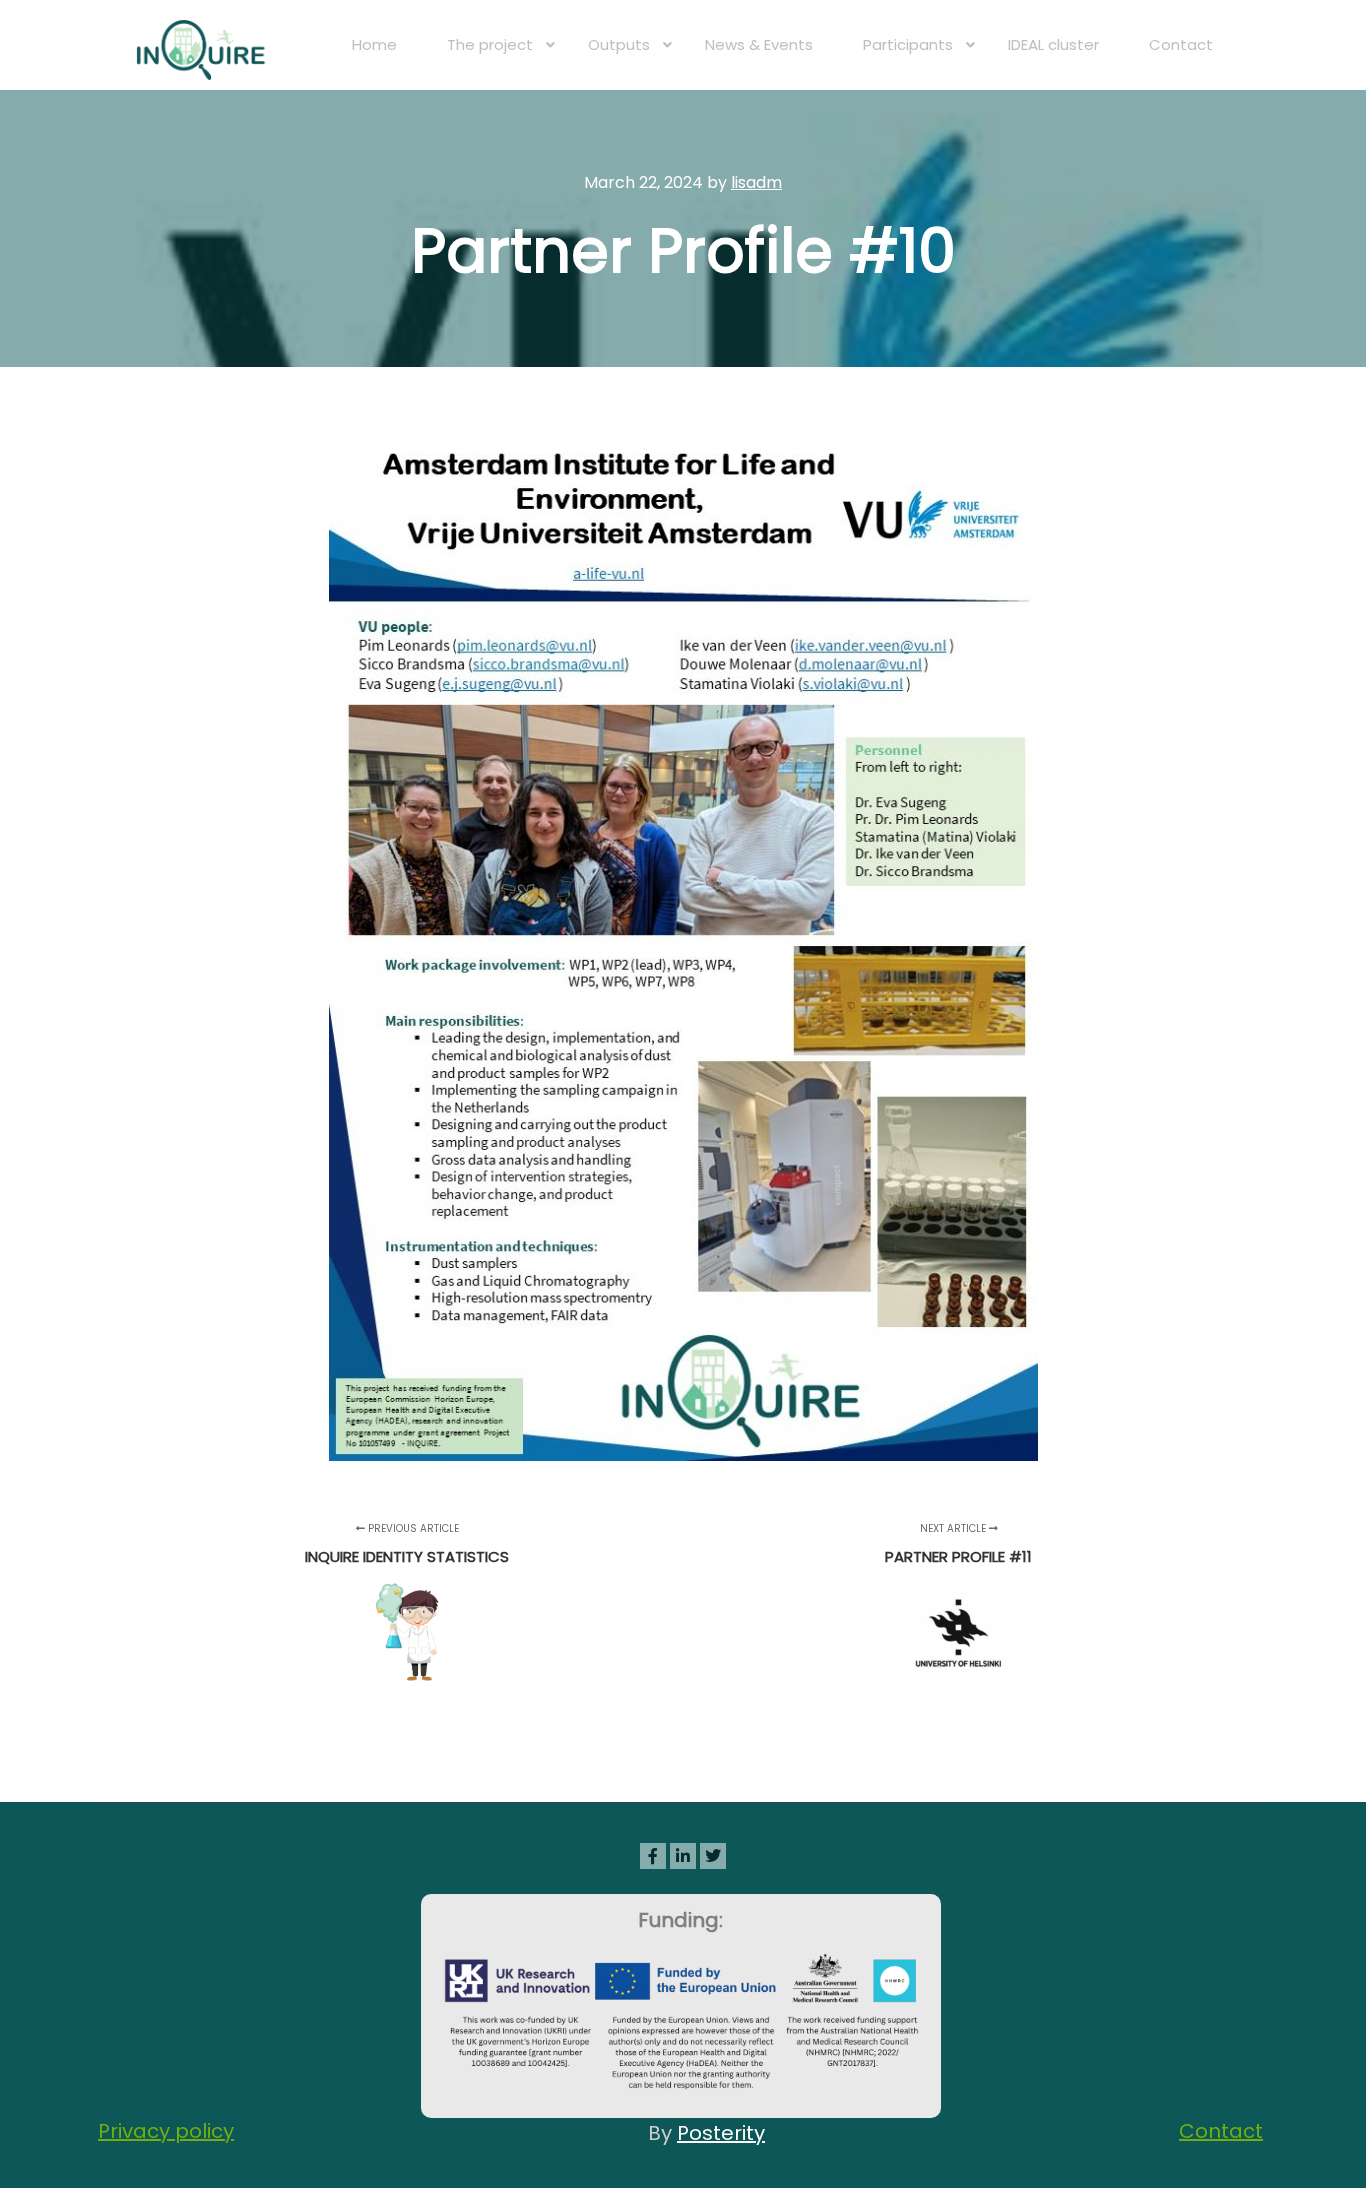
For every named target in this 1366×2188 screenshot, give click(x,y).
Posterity (721, 2133)
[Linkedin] (683, 1856)
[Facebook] (653, 1856)
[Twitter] (713, 1856)
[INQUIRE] (203, 45)
